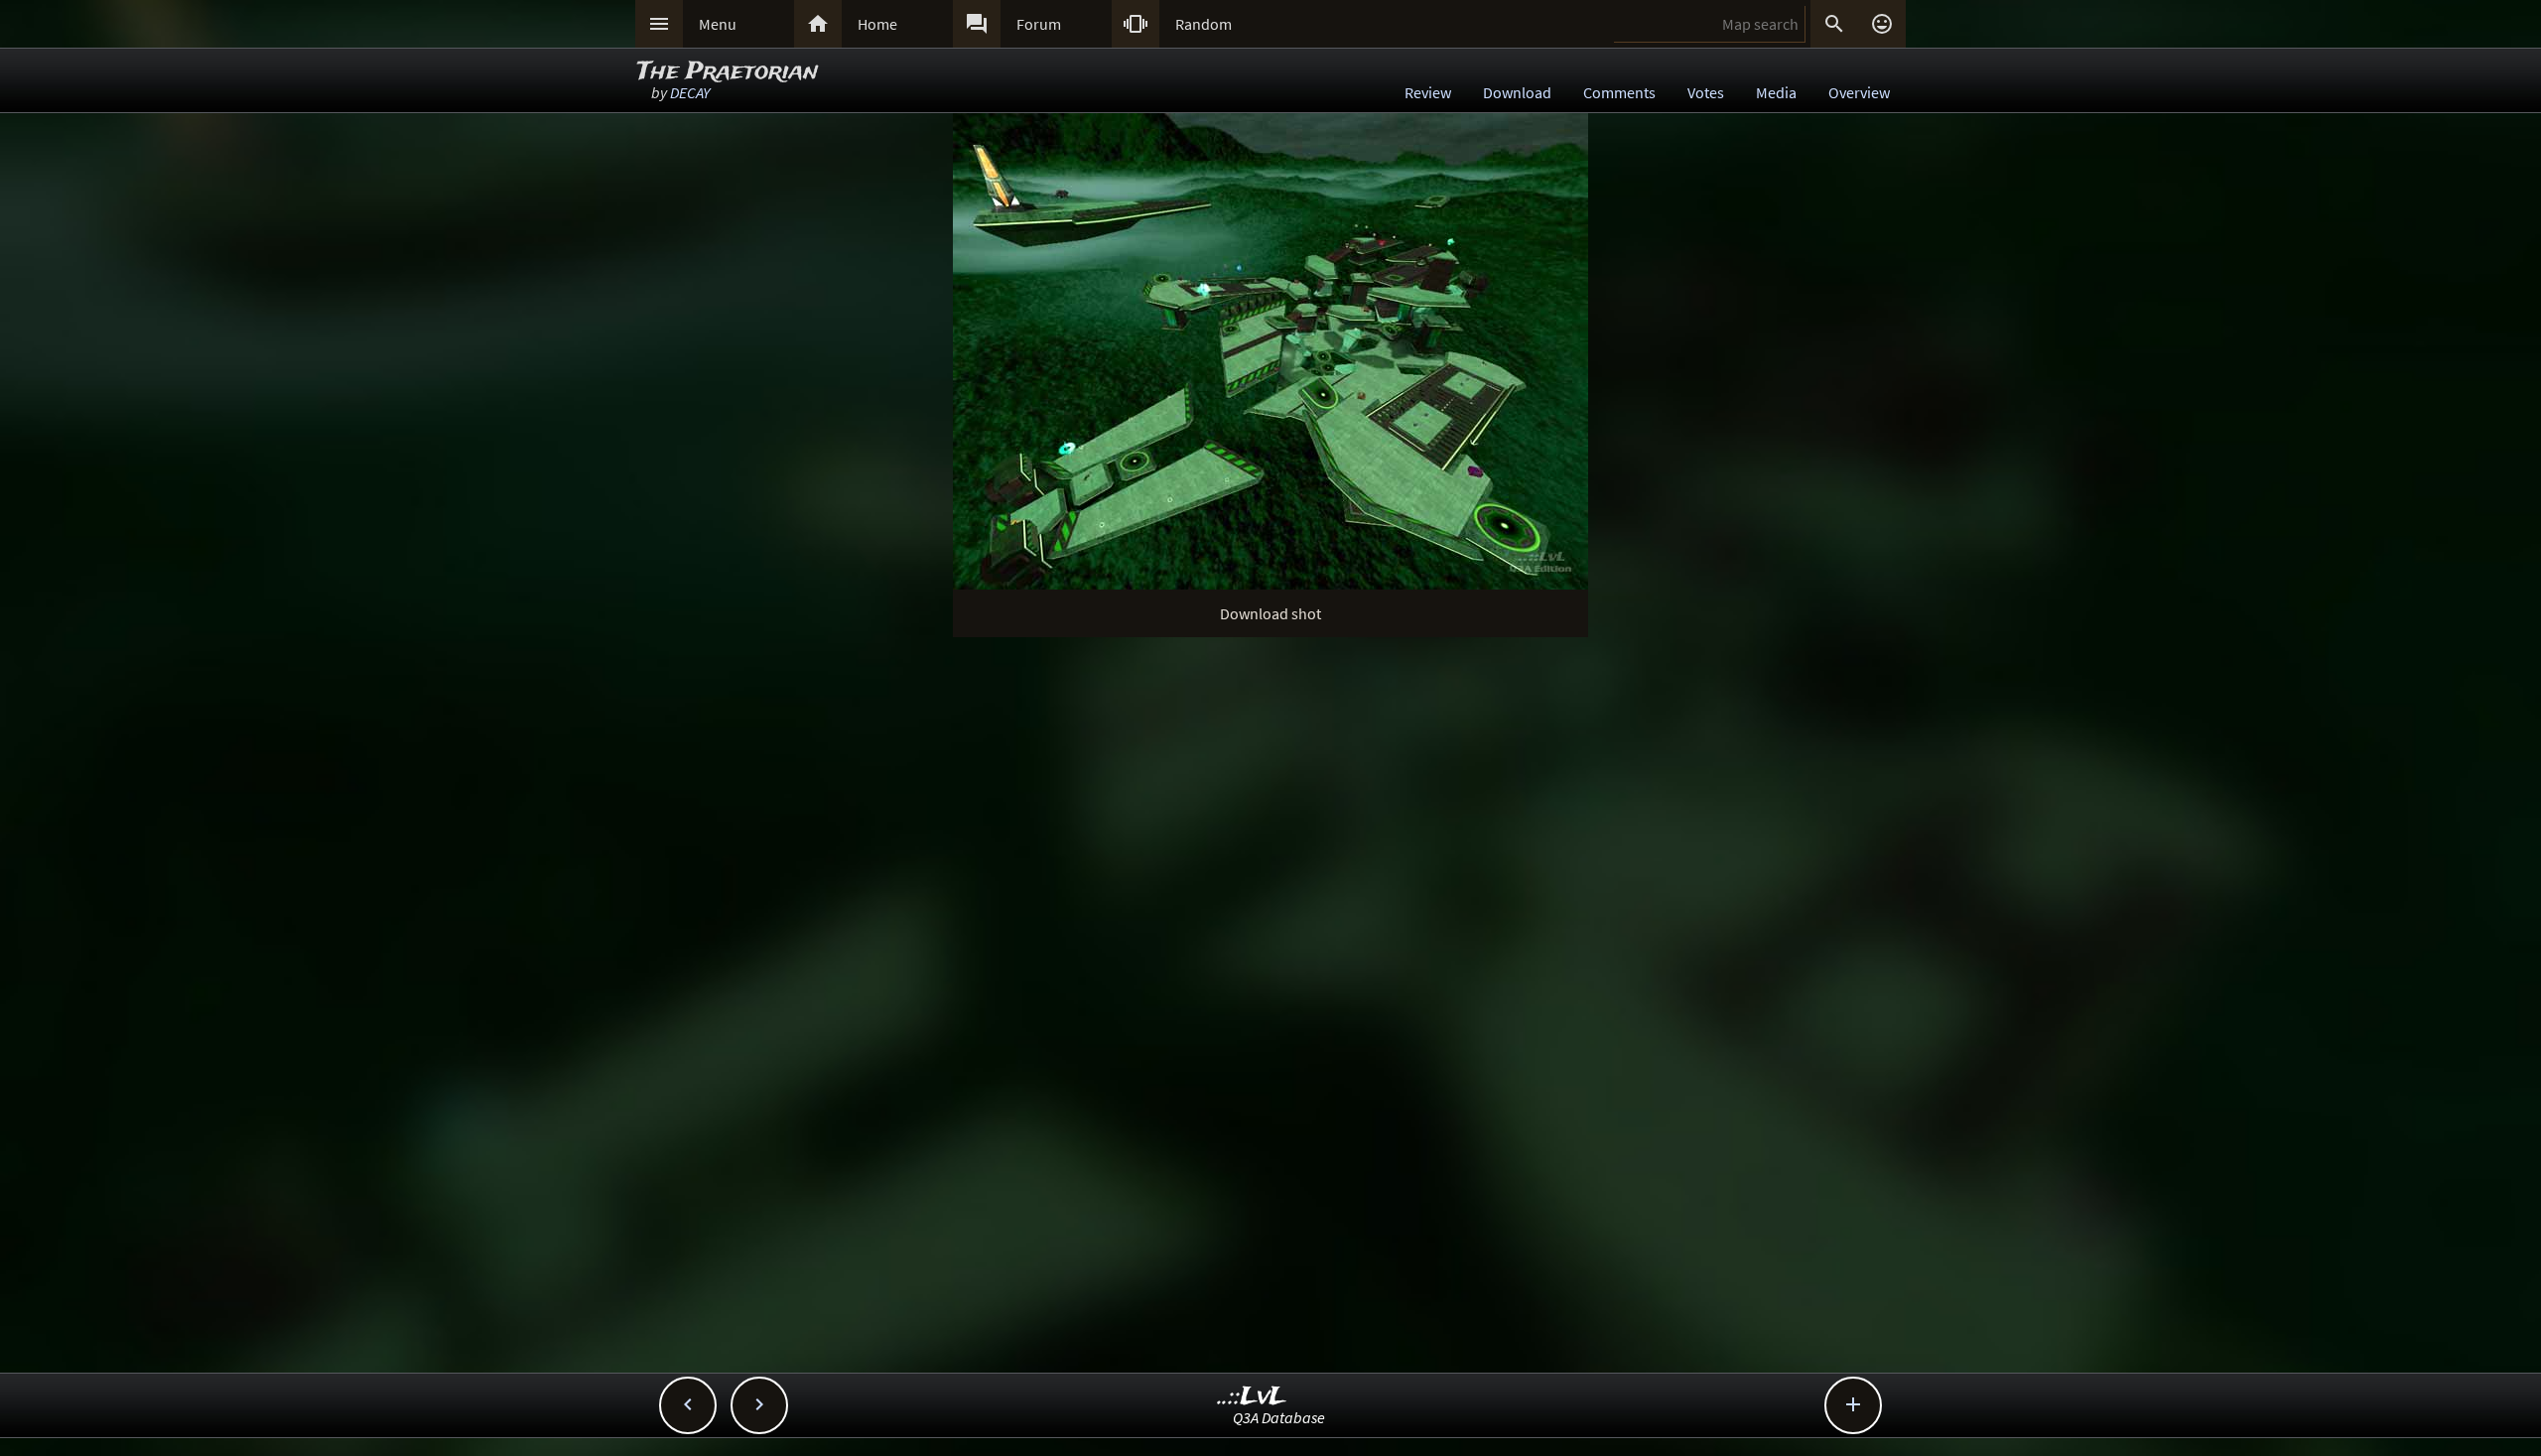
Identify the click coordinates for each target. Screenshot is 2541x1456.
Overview (1859, 92)
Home (877, 24)
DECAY (690, 92)
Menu (718, 24)
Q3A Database (1279, 1417)
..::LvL (1252, 1397)
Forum (1039, 24)
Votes (1706, 92)
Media (1776, 92)
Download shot (1270, 613)
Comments (1619, 92)
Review (1428, 92)
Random (1204, 24)
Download (1517, 92)
